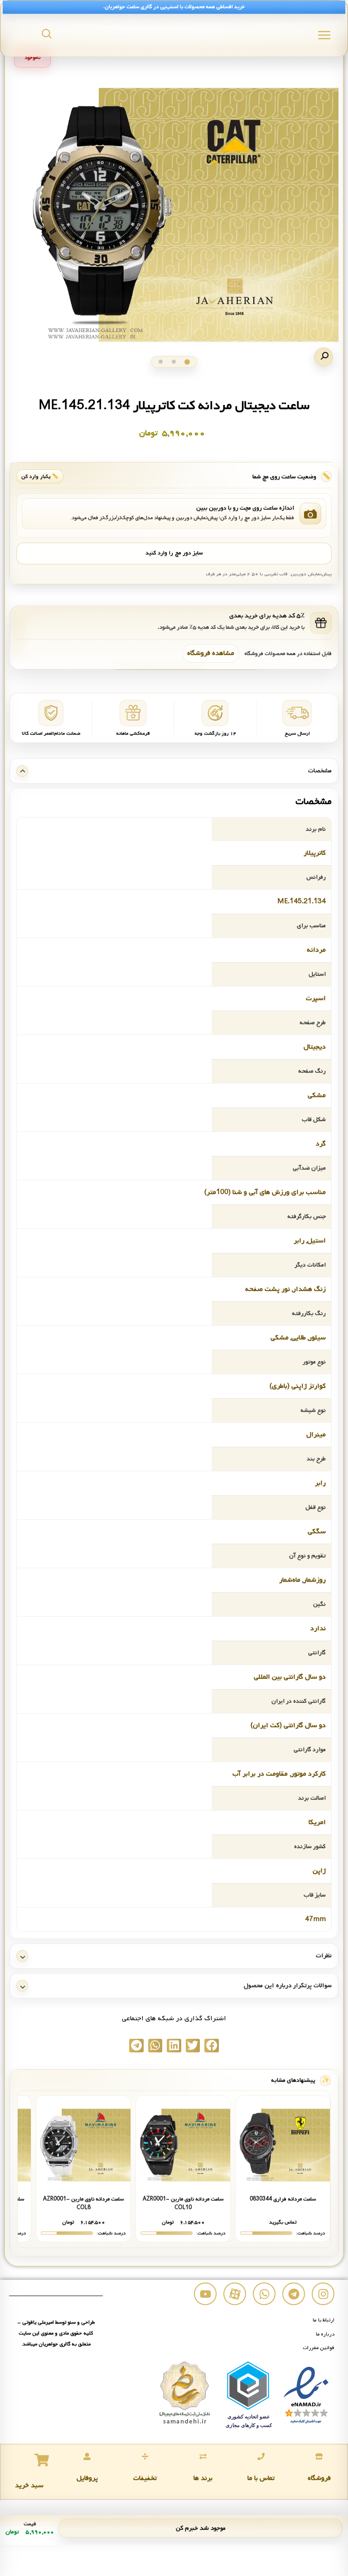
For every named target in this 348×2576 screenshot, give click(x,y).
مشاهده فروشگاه (211, 653)
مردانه (316, 950)
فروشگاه (319, 2478)
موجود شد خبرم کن (201, 2528)
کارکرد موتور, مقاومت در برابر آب (279, 1774)
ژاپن (319, 1871)
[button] (324, 357)
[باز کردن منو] (324, 35)
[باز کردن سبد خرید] (42, 2460)
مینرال (316, 1435)
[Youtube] (205, 2294)
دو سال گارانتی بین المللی (290, 1677)
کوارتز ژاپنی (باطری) (298, 1386)
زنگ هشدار (309, 1289)
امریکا (317, 1822)
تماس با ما (261, 2478)
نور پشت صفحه (268, 1289)
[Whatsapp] (264, 2294)
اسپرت (316, 998)
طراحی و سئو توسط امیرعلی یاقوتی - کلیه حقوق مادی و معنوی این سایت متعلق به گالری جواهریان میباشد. (56, 2333)
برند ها (203, 2478)
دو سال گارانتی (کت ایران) (288, 1725)
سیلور (317, 1338)
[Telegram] (294, 2294)
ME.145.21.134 (302, 901)
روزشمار (314, 1580)
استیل (317, 1241)
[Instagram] (323, 2294)
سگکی (317, 1531)
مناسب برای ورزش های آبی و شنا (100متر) (265, 1192)
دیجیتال (315, 1047)
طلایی (299, 1338)
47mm (315, 1919)
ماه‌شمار (290, 1580)
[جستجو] (47, 34)
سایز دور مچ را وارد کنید (174, 553)
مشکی (317, 1095)
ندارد (318, 1628)
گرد (321, 1144)
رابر (299, 1241)
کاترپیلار (315, 853)
